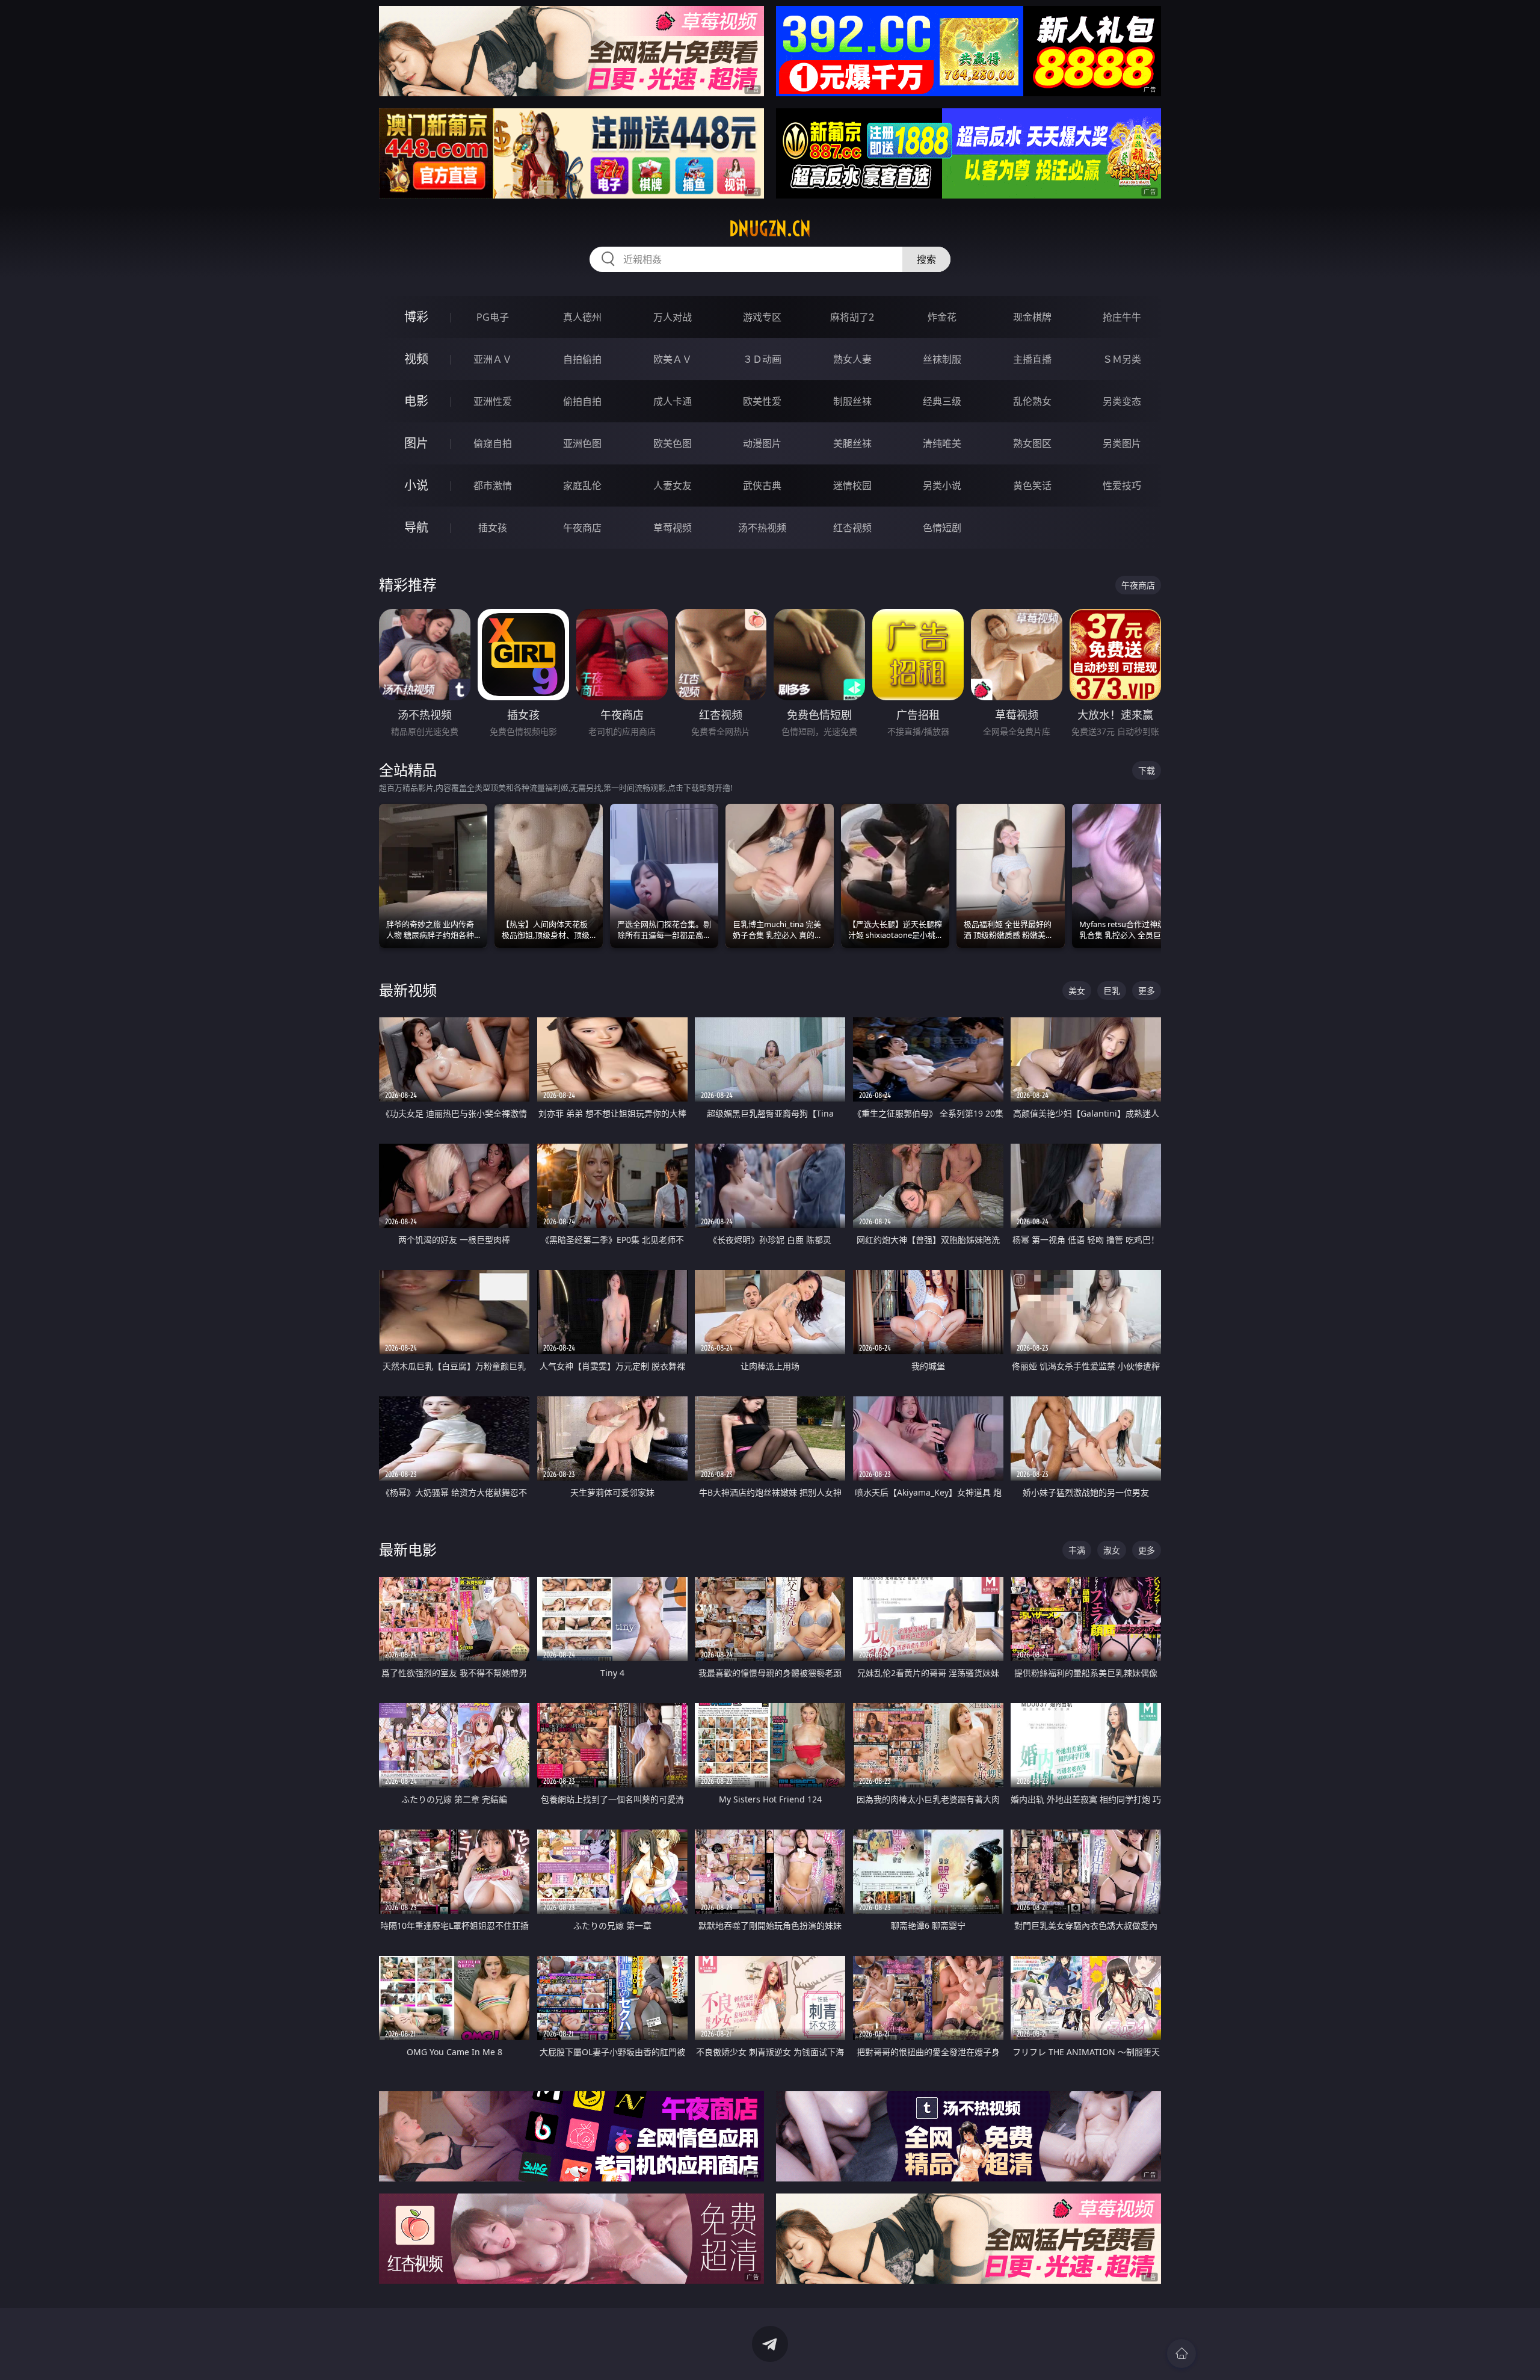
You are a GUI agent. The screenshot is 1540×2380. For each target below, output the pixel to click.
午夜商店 (582, 528)
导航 (416, 527)
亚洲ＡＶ (493, 359)
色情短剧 (942, 528)
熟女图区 (1032, 443)
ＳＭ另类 (1122, 359)
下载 (1147, 770)
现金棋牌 (1032, 317)
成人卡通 (673, 401)
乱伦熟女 (1032, 401)
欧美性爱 (762, 401)
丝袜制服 (942, 359)
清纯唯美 (942, 443)
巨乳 (1112, 991)
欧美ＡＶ (673, 359)
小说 (416, 485)
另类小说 (942, 486)
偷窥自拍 (493, 443)
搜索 (926, 259)
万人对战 (673, 317)
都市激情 (493, 486)
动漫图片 (762, 443)
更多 (1147, 991)
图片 (416, 443)
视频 (416, 359)
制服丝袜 (852, 401)
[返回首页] (1181, 2354)
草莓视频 (673, 528)
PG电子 (493, 317)
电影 (416, 401)
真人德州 (582, 317)
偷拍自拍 (582, 401)
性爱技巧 (1122, 486)
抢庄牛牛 (1122, 317)
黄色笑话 (1032, 486)
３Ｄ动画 (762, 359)
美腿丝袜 (852, 443)
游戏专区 (762, 317)
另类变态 (1122, 401)
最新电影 (408, 1549)
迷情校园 (852, 486)
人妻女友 (673, 486)
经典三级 (942, 401)
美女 (1077, 991)
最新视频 (408, 990)
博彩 (416, 317)
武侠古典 (762, 486)
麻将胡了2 (852, 317)
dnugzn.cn (770, 229)
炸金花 (942, 317)
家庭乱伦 (582, 486)
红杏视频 (852, 528)
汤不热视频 (762, 528)
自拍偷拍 (582, 359)
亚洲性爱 (493, 401)
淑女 (1112, 1550)
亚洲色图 (582, 443)
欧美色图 (673, 443)
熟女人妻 (852, 359)
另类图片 (1122, 443)
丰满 (1077, 1550)
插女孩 (493, 528)
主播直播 (1032, 359)
